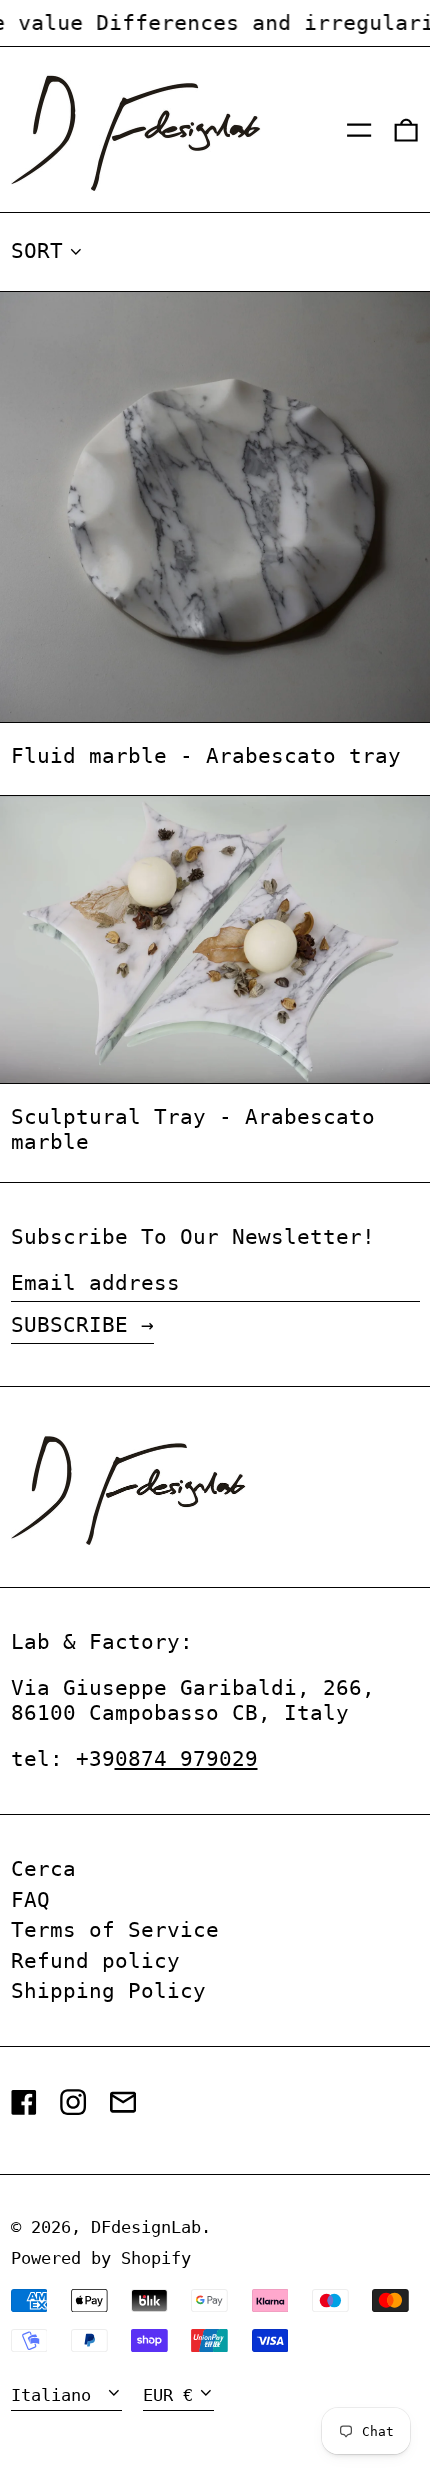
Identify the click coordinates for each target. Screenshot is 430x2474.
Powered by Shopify (101, 2258)
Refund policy (95, 1961)
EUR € (168, 2395)
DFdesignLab (146, 2227)
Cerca (43, 1869)
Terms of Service (115, 1930)
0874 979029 (186, 1759)
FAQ (30, 1900)
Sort (37, 251)
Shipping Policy (108, 1991)
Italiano (56, 2395)
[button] (406, 130)
